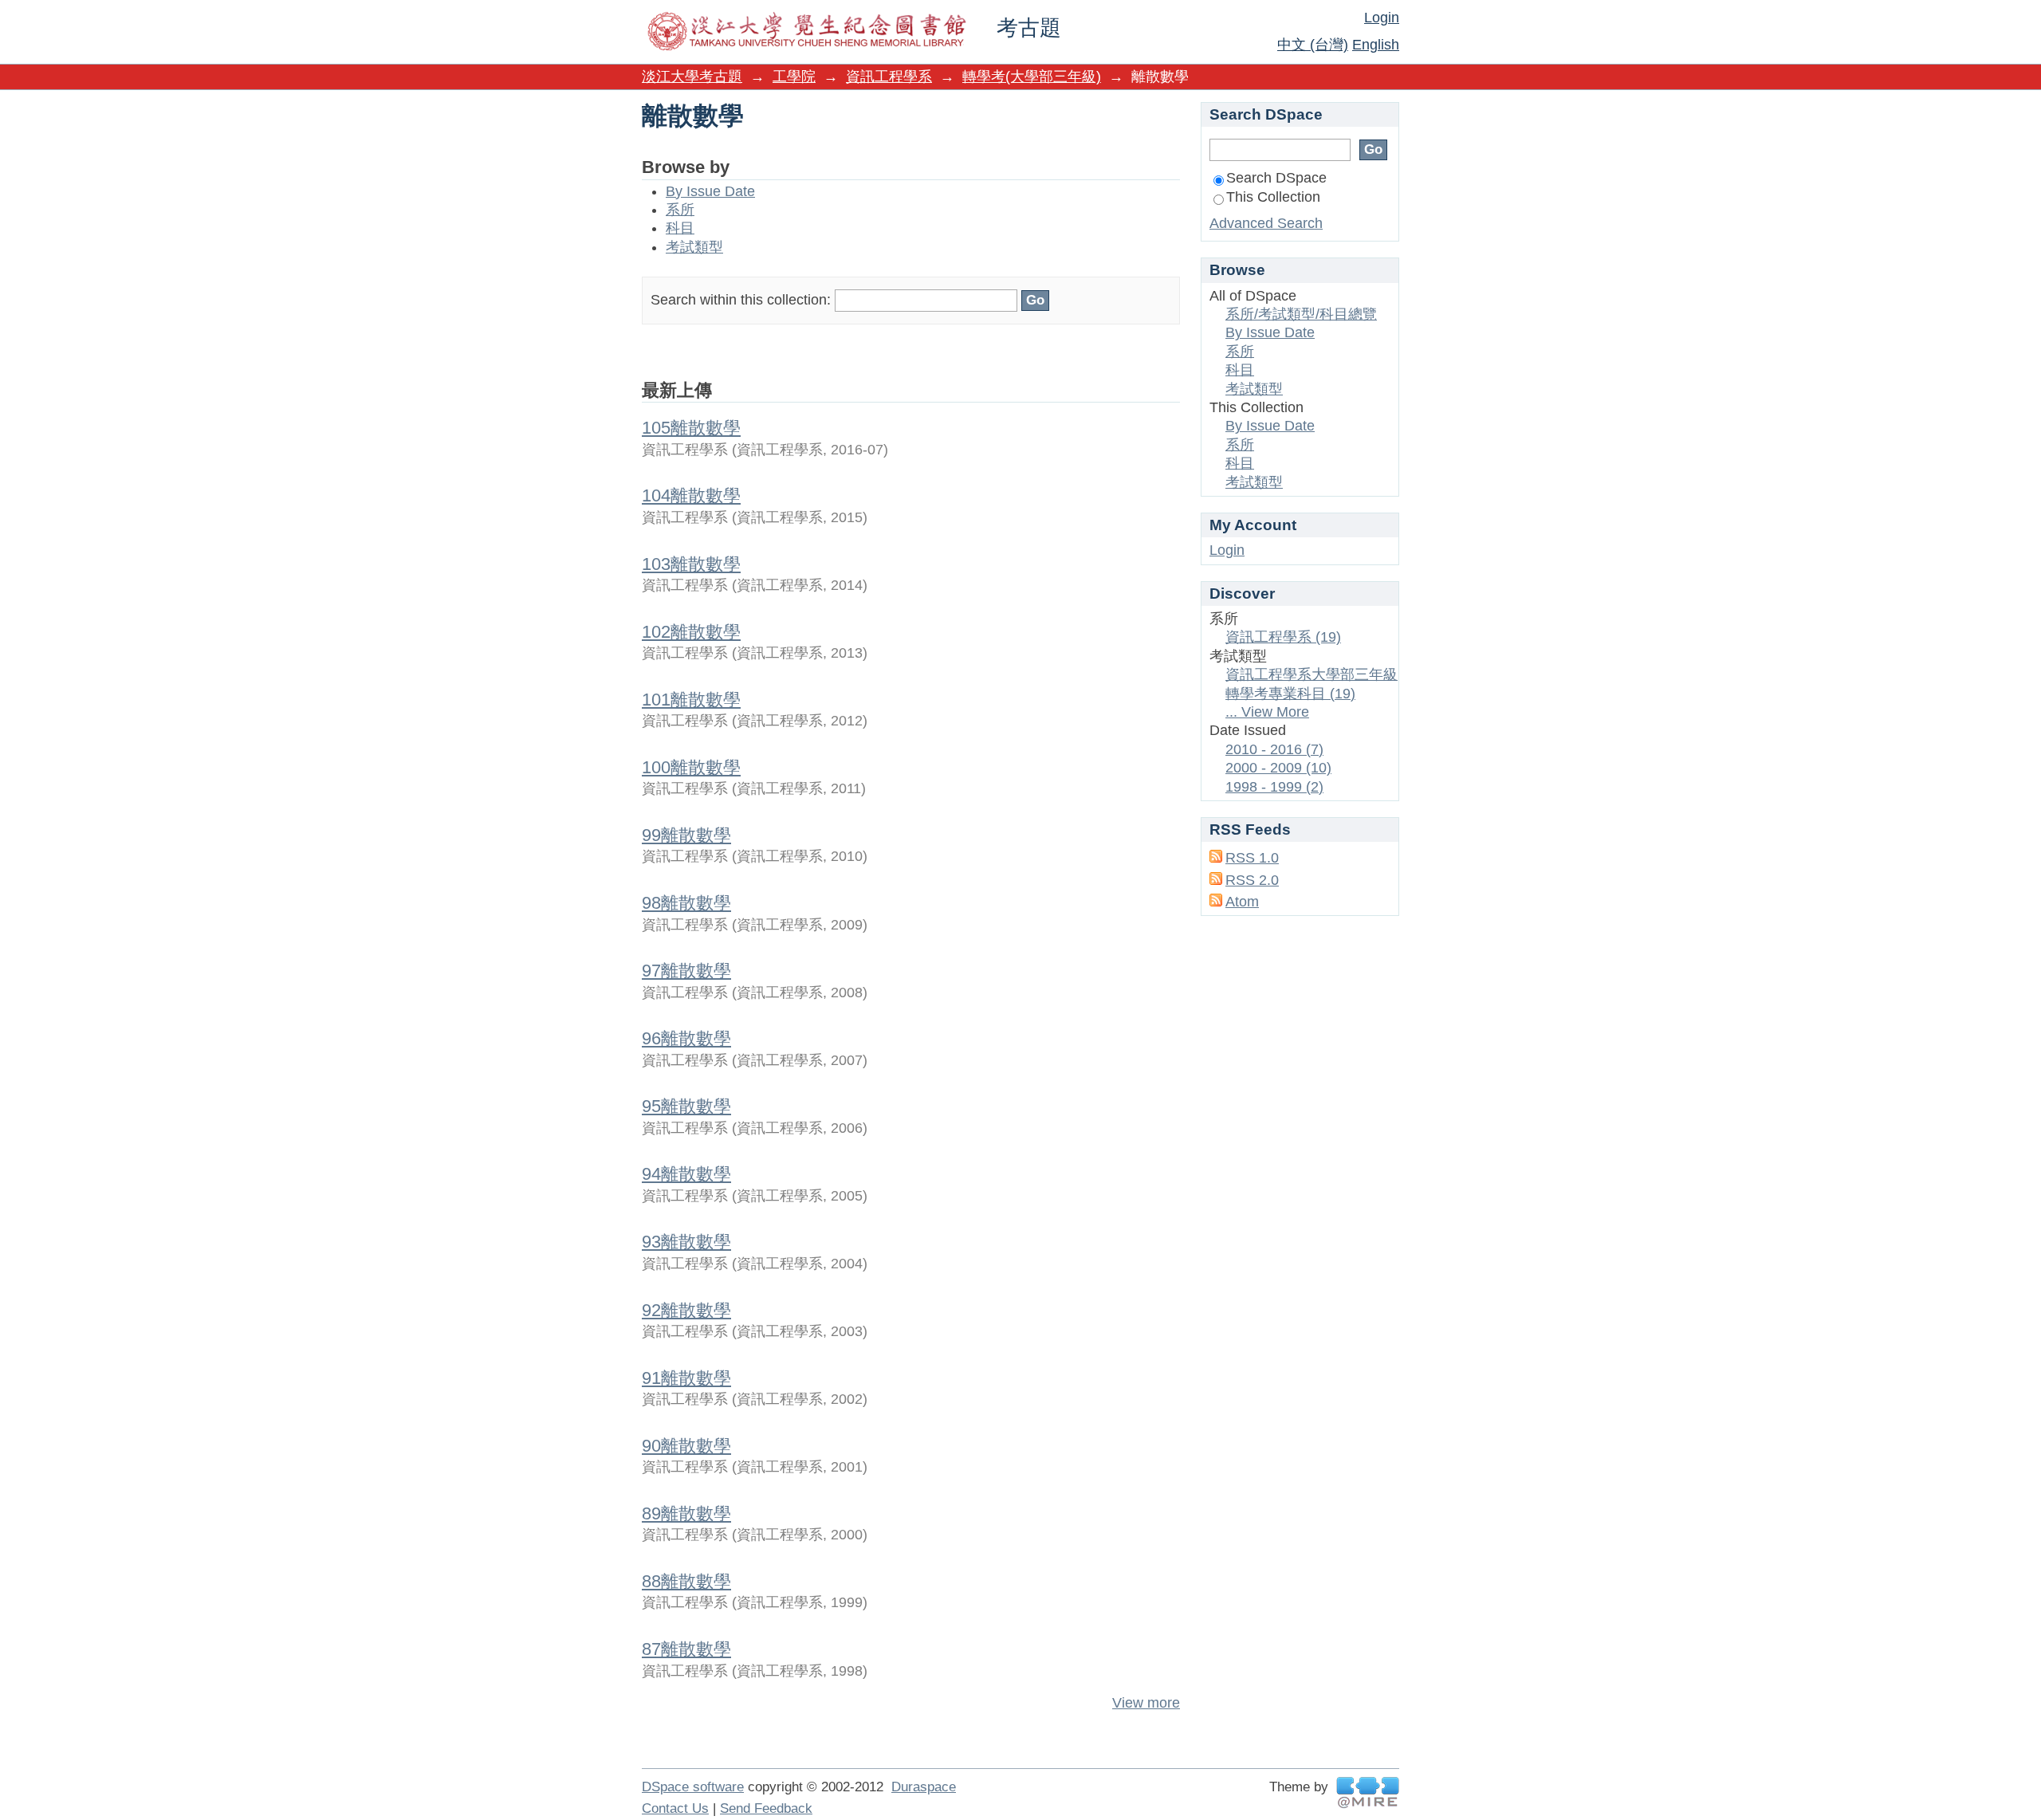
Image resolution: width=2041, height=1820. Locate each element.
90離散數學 (686, 1446)
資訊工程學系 (889, 77)
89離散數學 (686, 1513)
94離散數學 (686, 1174)
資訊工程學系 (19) (1283, 637)
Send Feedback (766, 1808)
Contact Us (675, 1808)
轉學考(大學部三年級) (1032, 77)
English (1376, 45)
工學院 (794, 77)
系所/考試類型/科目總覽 (1301, 314)
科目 (680, 228)
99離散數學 (686, 835)
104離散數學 (691, 495)
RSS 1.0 (1252, 858)
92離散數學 (686, 1310)
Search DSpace (1276, 178)
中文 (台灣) (1313, 45)
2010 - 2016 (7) (1274, 749)
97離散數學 (686, 971)
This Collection (1273, 197)
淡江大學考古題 (692, 77)
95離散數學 (686, 1106)
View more (1146, 1703)
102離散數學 (691, 632)
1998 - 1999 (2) (1274, 787)
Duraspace (924, 1787)
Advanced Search (1266, 223)
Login (1382, 18)
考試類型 (694, 247)
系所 (680, 210)
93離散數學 (686, 1242)
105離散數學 (691, 428)
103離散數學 (691, 564)
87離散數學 (686, 1649)
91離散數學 (686, 1378)
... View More (1267, 712)
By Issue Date (710, 191)
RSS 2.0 (1252, 880)
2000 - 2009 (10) (1278, 768)
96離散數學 (686, 1038)
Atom (1242, 902)
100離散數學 (691, 767)
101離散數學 (691, 700)
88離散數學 (686, 1581)
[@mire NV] (1368, 1792)
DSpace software (693, 1787)
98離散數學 (686, 903)
